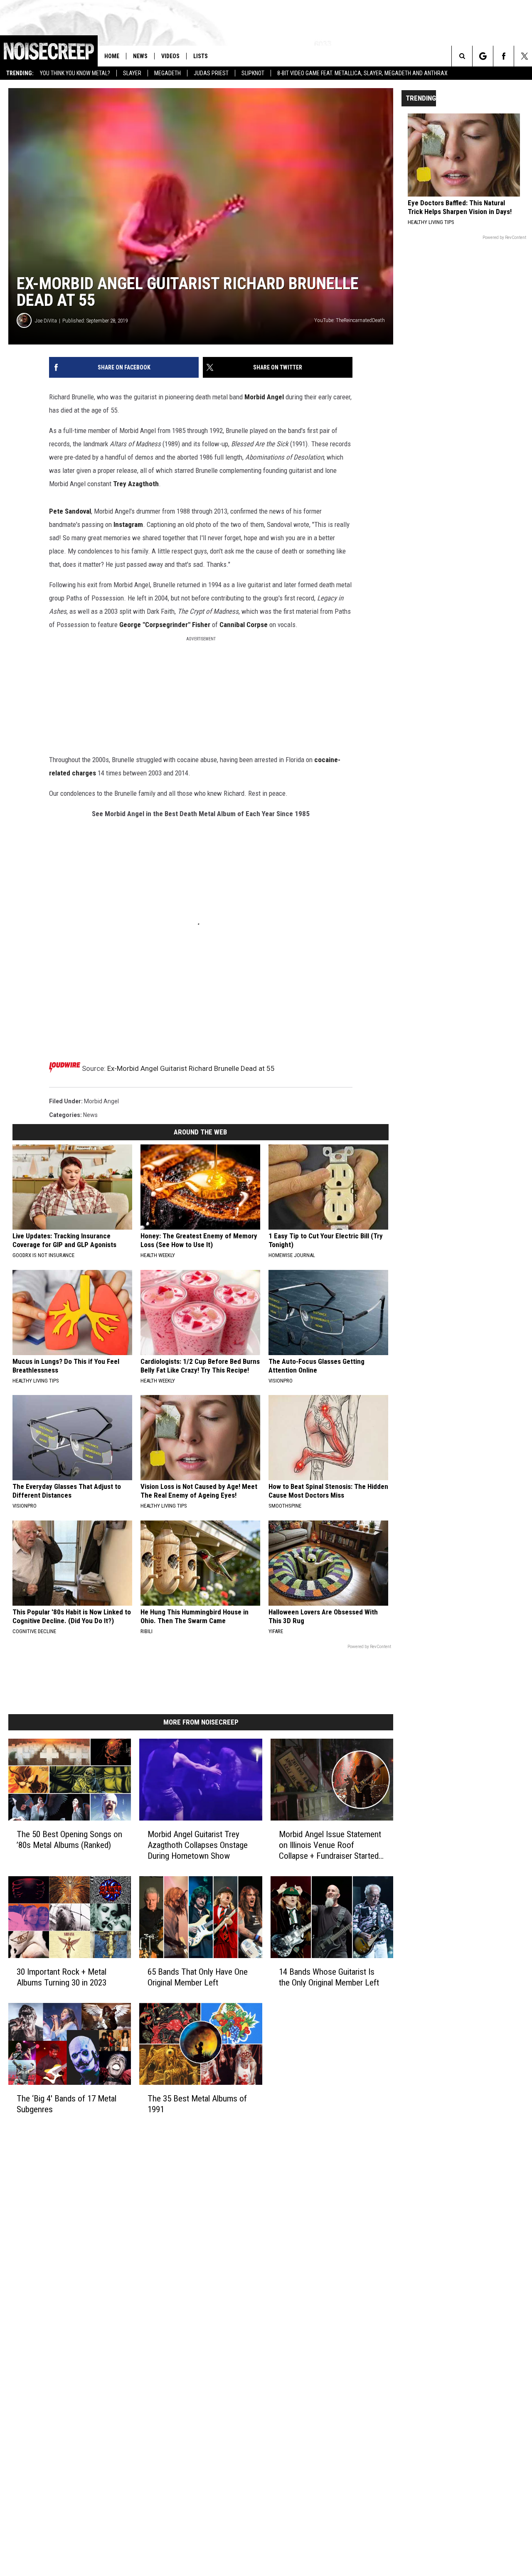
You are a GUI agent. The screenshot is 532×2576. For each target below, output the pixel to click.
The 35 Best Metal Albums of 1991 (197, 2104)
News (140, 56)
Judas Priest (211, 73)
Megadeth (167, 73)
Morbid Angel (264, 397)
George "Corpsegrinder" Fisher (165, 625)
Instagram (128, 524)
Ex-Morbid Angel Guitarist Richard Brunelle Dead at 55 (191, 1068)
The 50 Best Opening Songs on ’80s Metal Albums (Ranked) (69, 1840)
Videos (170, 56)
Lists (201, 56)
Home (112, 56)
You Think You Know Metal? (75, 73)
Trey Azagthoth (136, 484)
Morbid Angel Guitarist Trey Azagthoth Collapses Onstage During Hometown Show (198, 1845)
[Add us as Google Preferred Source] (483, 56)
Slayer (132, 73)
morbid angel (101, 1101)
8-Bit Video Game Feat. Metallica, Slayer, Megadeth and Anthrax (362, 73)
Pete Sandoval (70, 511)
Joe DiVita (46, 321)
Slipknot (253, 73)
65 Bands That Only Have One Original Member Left (198, 1977)
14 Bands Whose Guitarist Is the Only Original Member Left (329, 1977)
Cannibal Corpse (244, 625)
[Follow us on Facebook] (504, 56)
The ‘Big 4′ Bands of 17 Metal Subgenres (66, 2104)
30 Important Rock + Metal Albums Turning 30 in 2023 (62, 1977)
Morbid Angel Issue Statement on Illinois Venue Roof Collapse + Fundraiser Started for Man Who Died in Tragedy (330, 1845)
